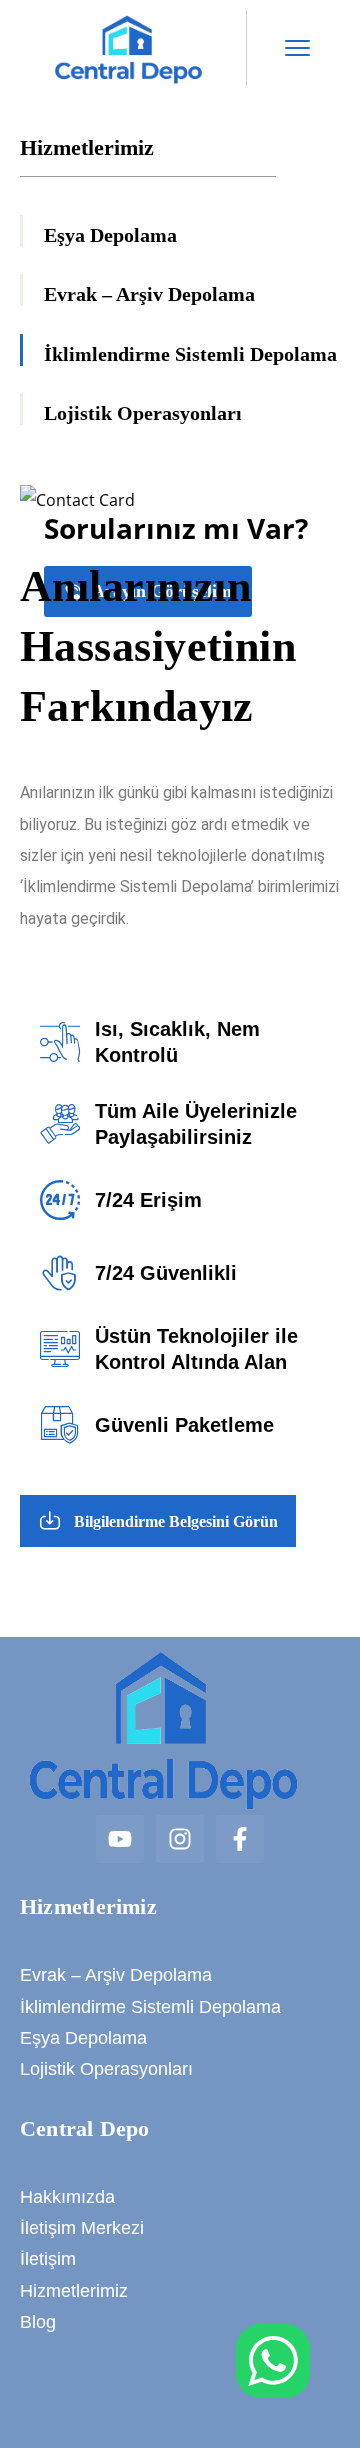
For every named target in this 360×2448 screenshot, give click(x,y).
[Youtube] (120, 1839)
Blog (38, 2322)
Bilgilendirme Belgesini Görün (176, 1521)
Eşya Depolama (110, 235)
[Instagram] (180, 1839)
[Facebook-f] (240, 1839)
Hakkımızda (67, 2197)
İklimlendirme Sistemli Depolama (190, 354)
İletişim (48, 2259)
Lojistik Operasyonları (143, 413)
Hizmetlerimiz (74, 2291)
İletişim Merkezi (82, 2228)
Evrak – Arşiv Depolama (149, 294)
